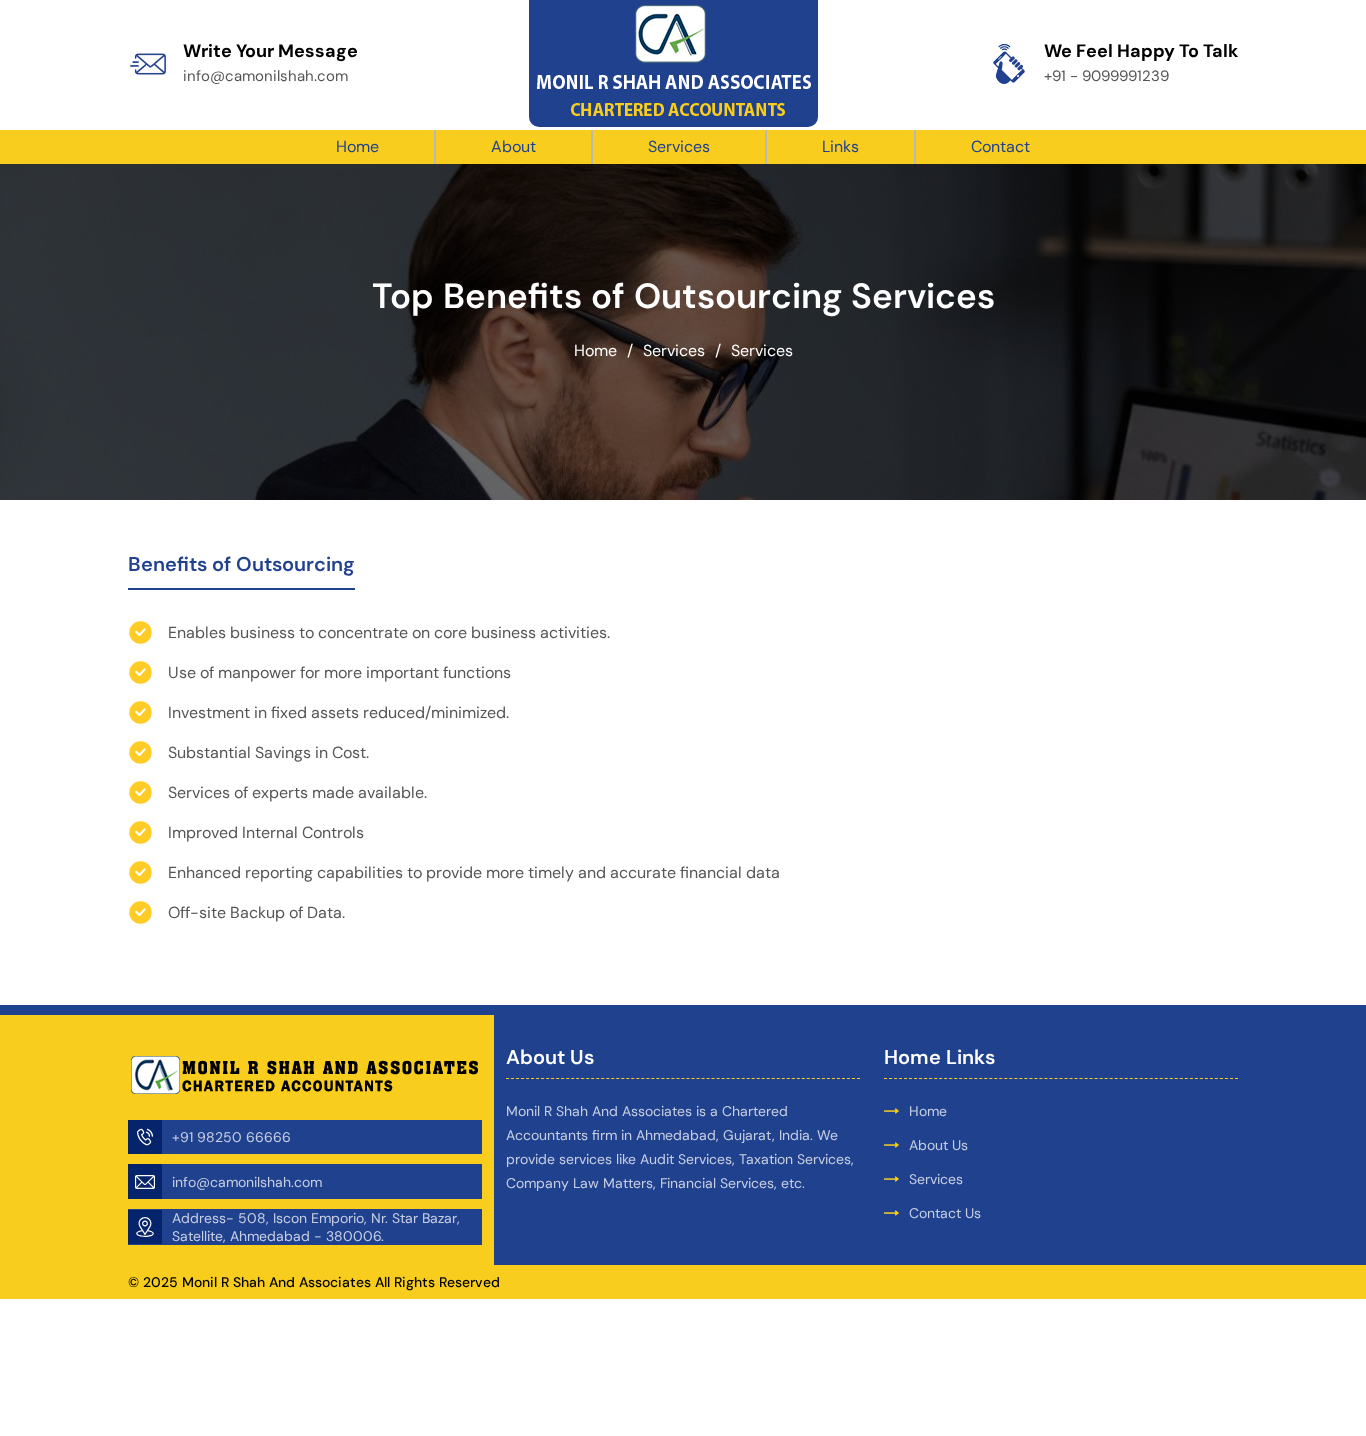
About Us (938, 1145)
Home (357, 146)
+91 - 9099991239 (1106, 76)
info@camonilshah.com (265, 76)
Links (840, 146)
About (513, 146)
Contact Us (945, 1213)
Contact (1000, 146)
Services (679, 146)
